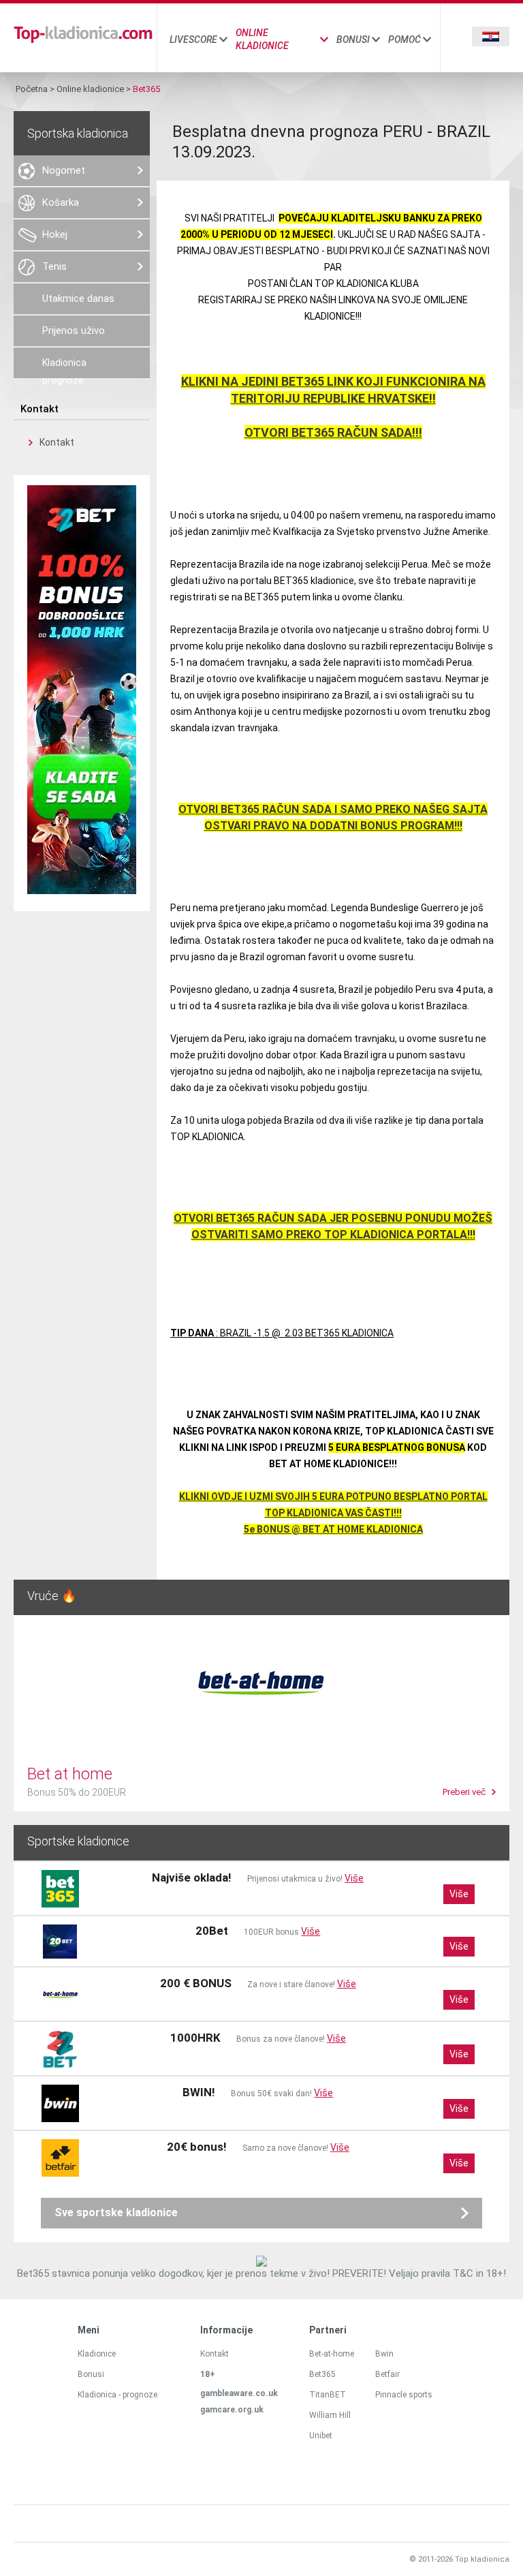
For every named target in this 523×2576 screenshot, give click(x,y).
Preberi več (464, 1792)
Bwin (384, 2354)
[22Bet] (82, 891)
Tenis (54, 266)
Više (354, 1878)
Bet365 (322, 2374)
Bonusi (353, 40)
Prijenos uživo (74, 331)
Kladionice (97, 2354)
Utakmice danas (78, 298)
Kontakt (57, 442)
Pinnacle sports (404, 2395)
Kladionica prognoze (64, 368)
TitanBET (328, 2395)
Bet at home (70, 1774)
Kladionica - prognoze (117, 2395)
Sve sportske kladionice (116, 2212)
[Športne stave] (83, 41)
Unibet (321, 2436)
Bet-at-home (332, 2354)
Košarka (61, 202)
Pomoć (405, 40)
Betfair (387, 2374)
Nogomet (64, 170)
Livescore (193, 40)
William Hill (330, 2415)
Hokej (55, 234)
